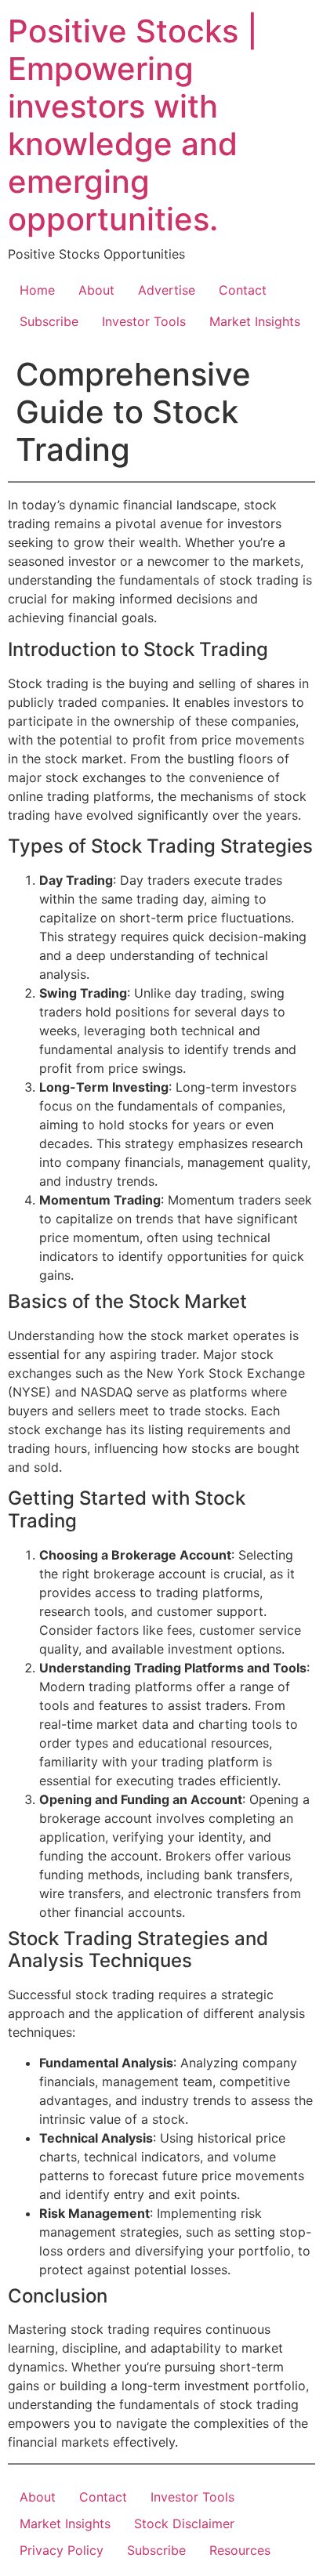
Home (37, 290)
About (96, 290)
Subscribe (49, 321)
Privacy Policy (62, 2550)
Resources (240, 2550)
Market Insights (255, 321)
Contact (243, 290)
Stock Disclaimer (184, 2523)
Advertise (167, 290)
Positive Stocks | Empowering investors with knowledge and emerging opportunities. (133, 125)
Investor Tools (144, 321)
